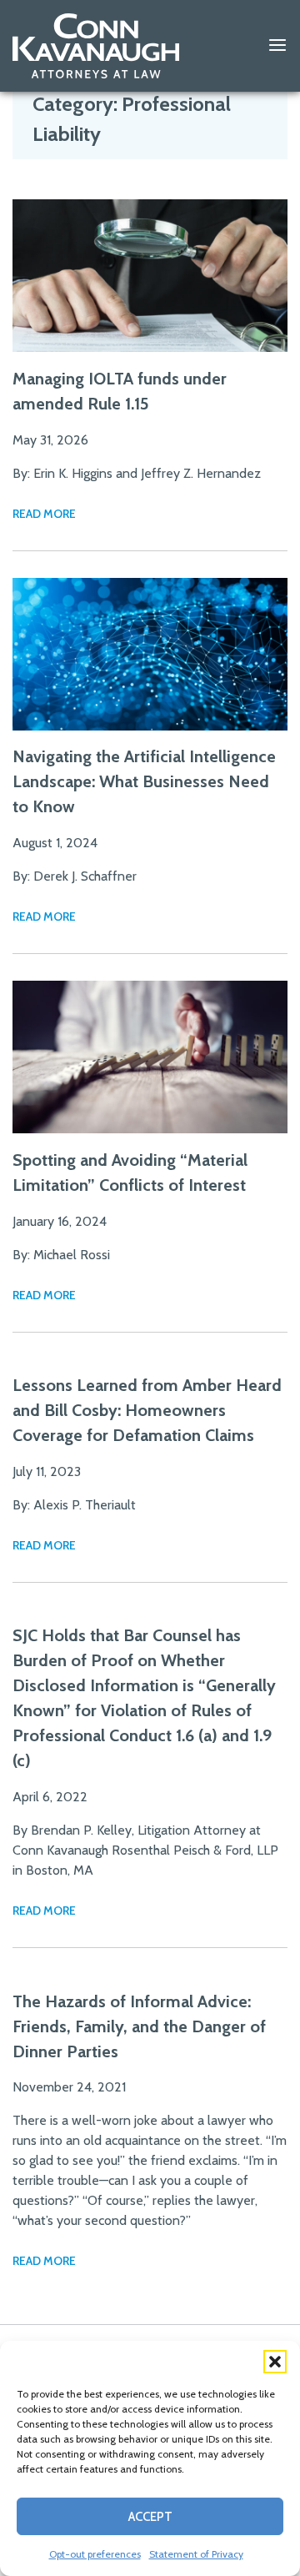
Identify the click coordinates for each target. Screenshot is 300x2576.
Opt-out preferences (95, 2554)
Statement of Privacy (196, 2554)
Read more (44, 514)
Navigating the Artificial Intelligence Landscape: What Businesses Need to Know (144, 781)
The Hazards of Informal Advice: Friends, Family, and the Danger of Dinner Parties (139, 2179)
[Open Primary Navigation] (277, 46)
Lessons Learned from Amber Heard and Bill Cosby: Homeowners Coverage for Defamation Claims (147, 1563)
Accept (150, 2517)
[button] (275, 2362)
